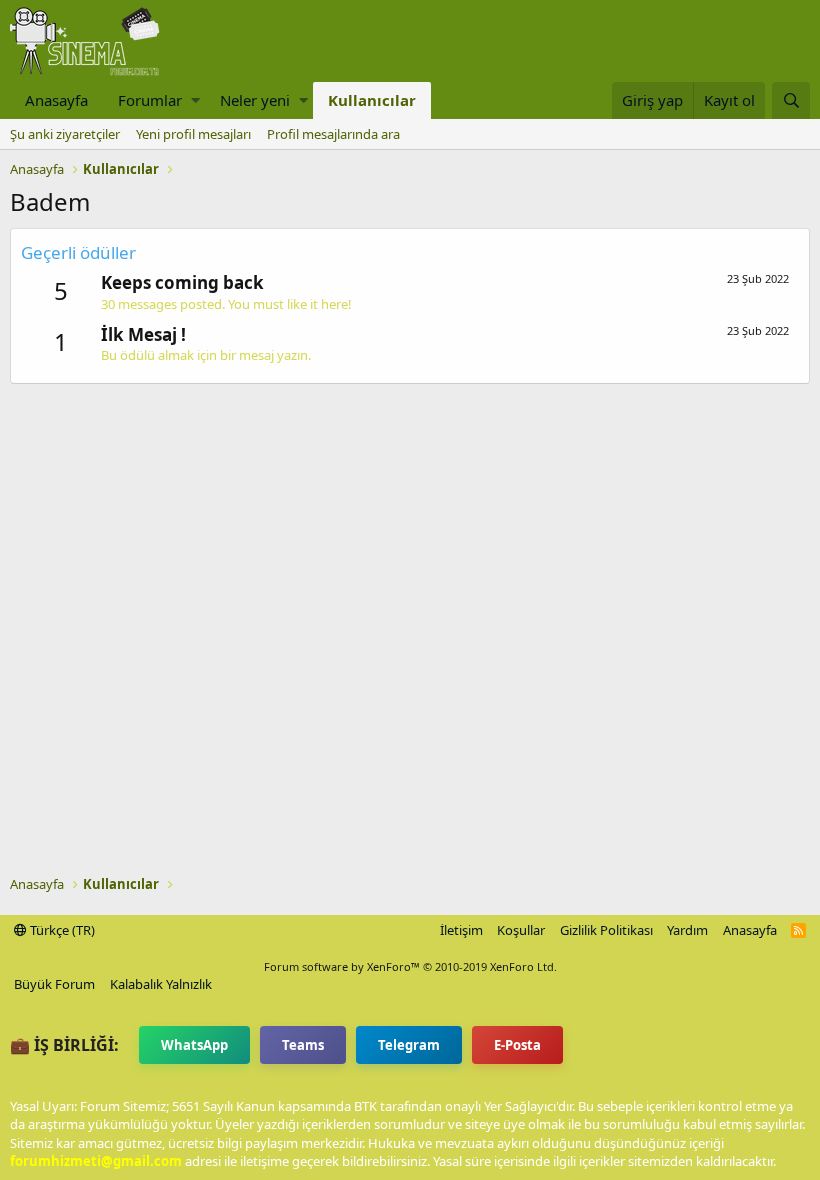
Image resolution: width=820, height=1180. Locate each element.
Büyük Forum (54, 984)
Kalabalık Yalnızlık (161, 984)
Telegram (409, 1045)
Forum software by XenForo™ (410, 966)
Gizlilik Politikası (606, 930)
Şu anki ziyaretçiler (65, 134)
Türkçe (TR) (61, 930)
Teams (303, 1045)
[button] (195, 100)
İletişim (461, 930)
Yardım (687, 930)
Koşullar (521, 930)
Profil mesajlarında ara (333, 134)
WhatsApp (194, 1045)
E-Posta (517, 1045)
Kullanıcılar (372, 100)
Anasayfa (56, 100)
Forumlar (150, 100)
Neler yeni (255, 100)
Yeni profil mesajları (193, 134)
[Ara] (791, 100)
